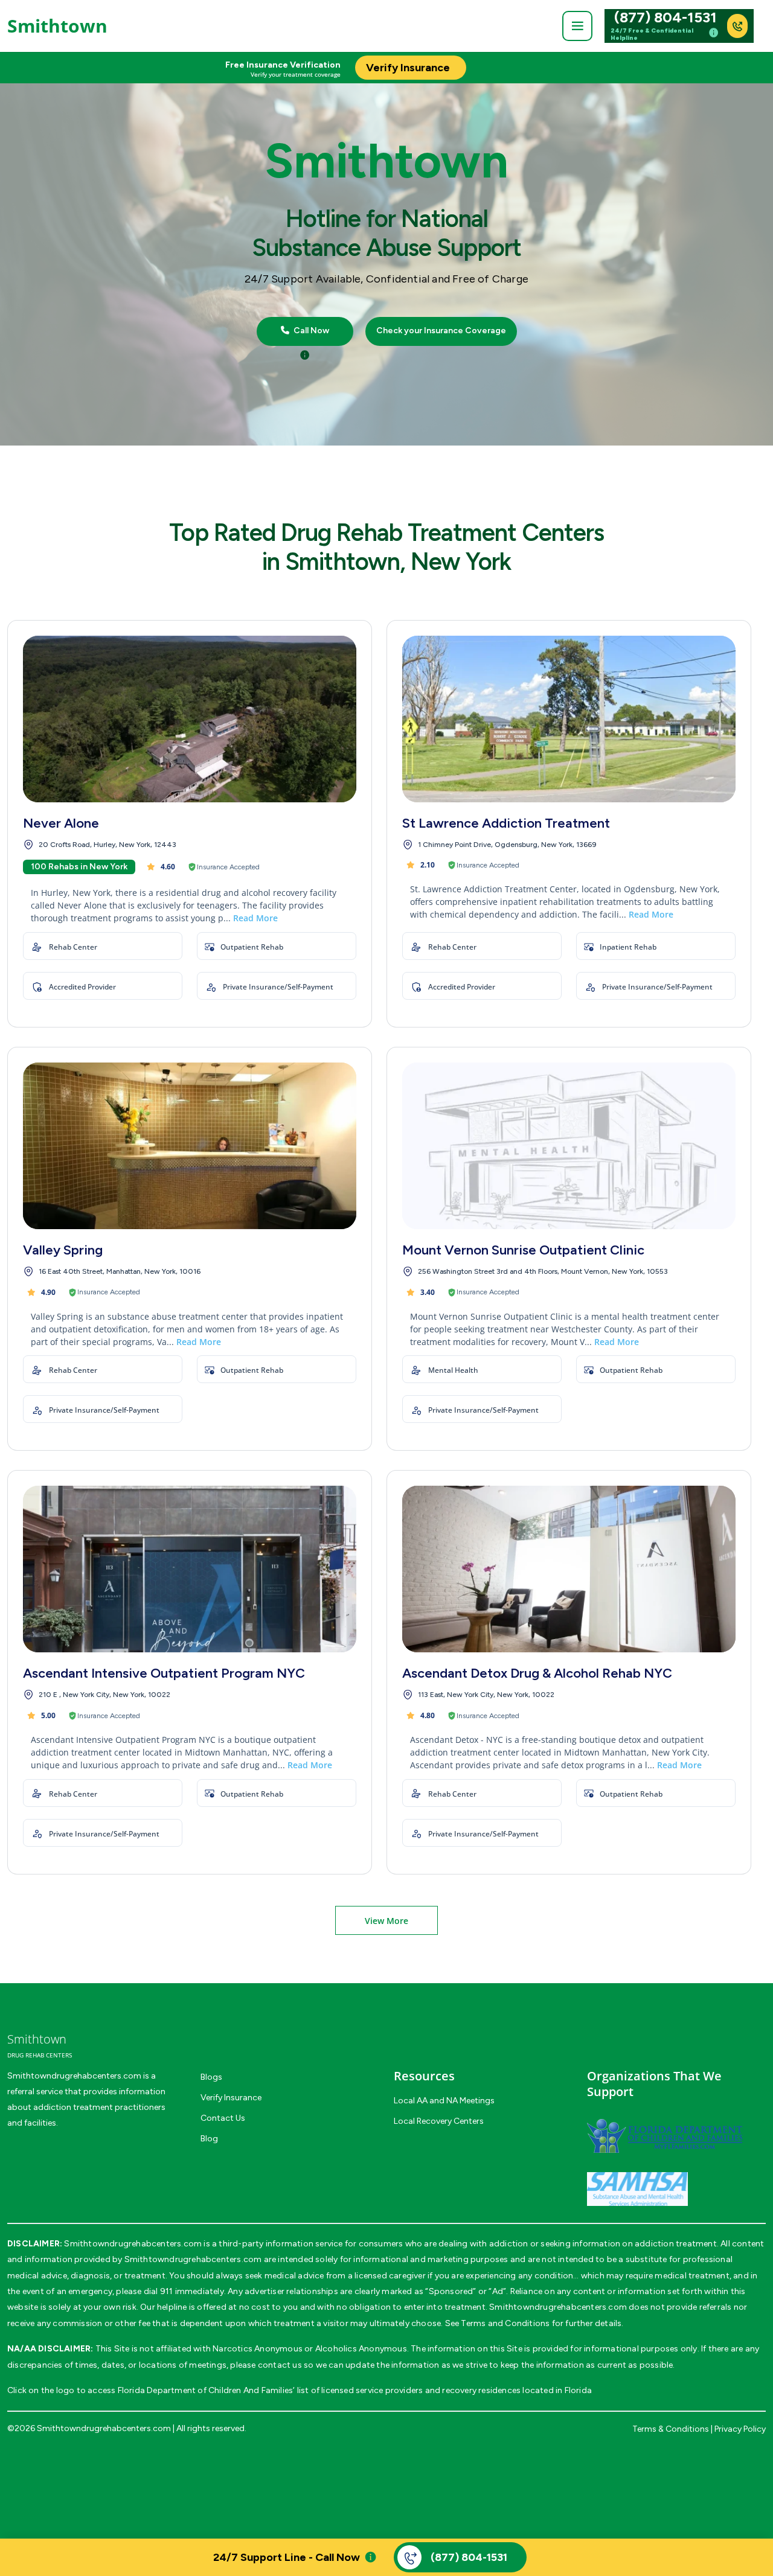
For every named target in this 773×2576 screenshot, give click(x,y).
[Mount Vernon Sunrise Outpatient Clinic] (569, 1146)
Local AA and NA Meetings (444, 2101)
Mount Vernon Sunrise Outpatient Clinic (523, 1250)
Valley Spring (63, 1250)
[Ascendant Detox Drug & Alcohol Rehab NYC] (569, 1569)
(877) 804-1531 (666, 18)
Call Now (310, 331)
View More (386, 1921)
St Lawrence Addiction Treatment (506, 823)
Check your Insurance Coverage (441, 331)
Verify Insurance (231, 2098)
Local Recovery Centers (439, 2121)
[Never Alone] (190, 719)
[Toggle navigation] (577, 26)
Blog (209, 2139)
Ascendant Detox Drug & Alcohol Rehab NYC (537, 1673)
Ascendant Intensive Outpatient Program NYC (164, 1673)
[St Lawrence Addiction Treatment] (569, 719)
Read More (255, 918)
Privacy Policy (740, 2429)
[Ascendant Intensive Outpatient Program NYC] (190, 1569)
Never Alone (61, 823)
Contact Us (223, 2118)
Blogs (211, 2077)
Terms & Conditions (671, 2429)
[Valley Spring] (190, 1146)
